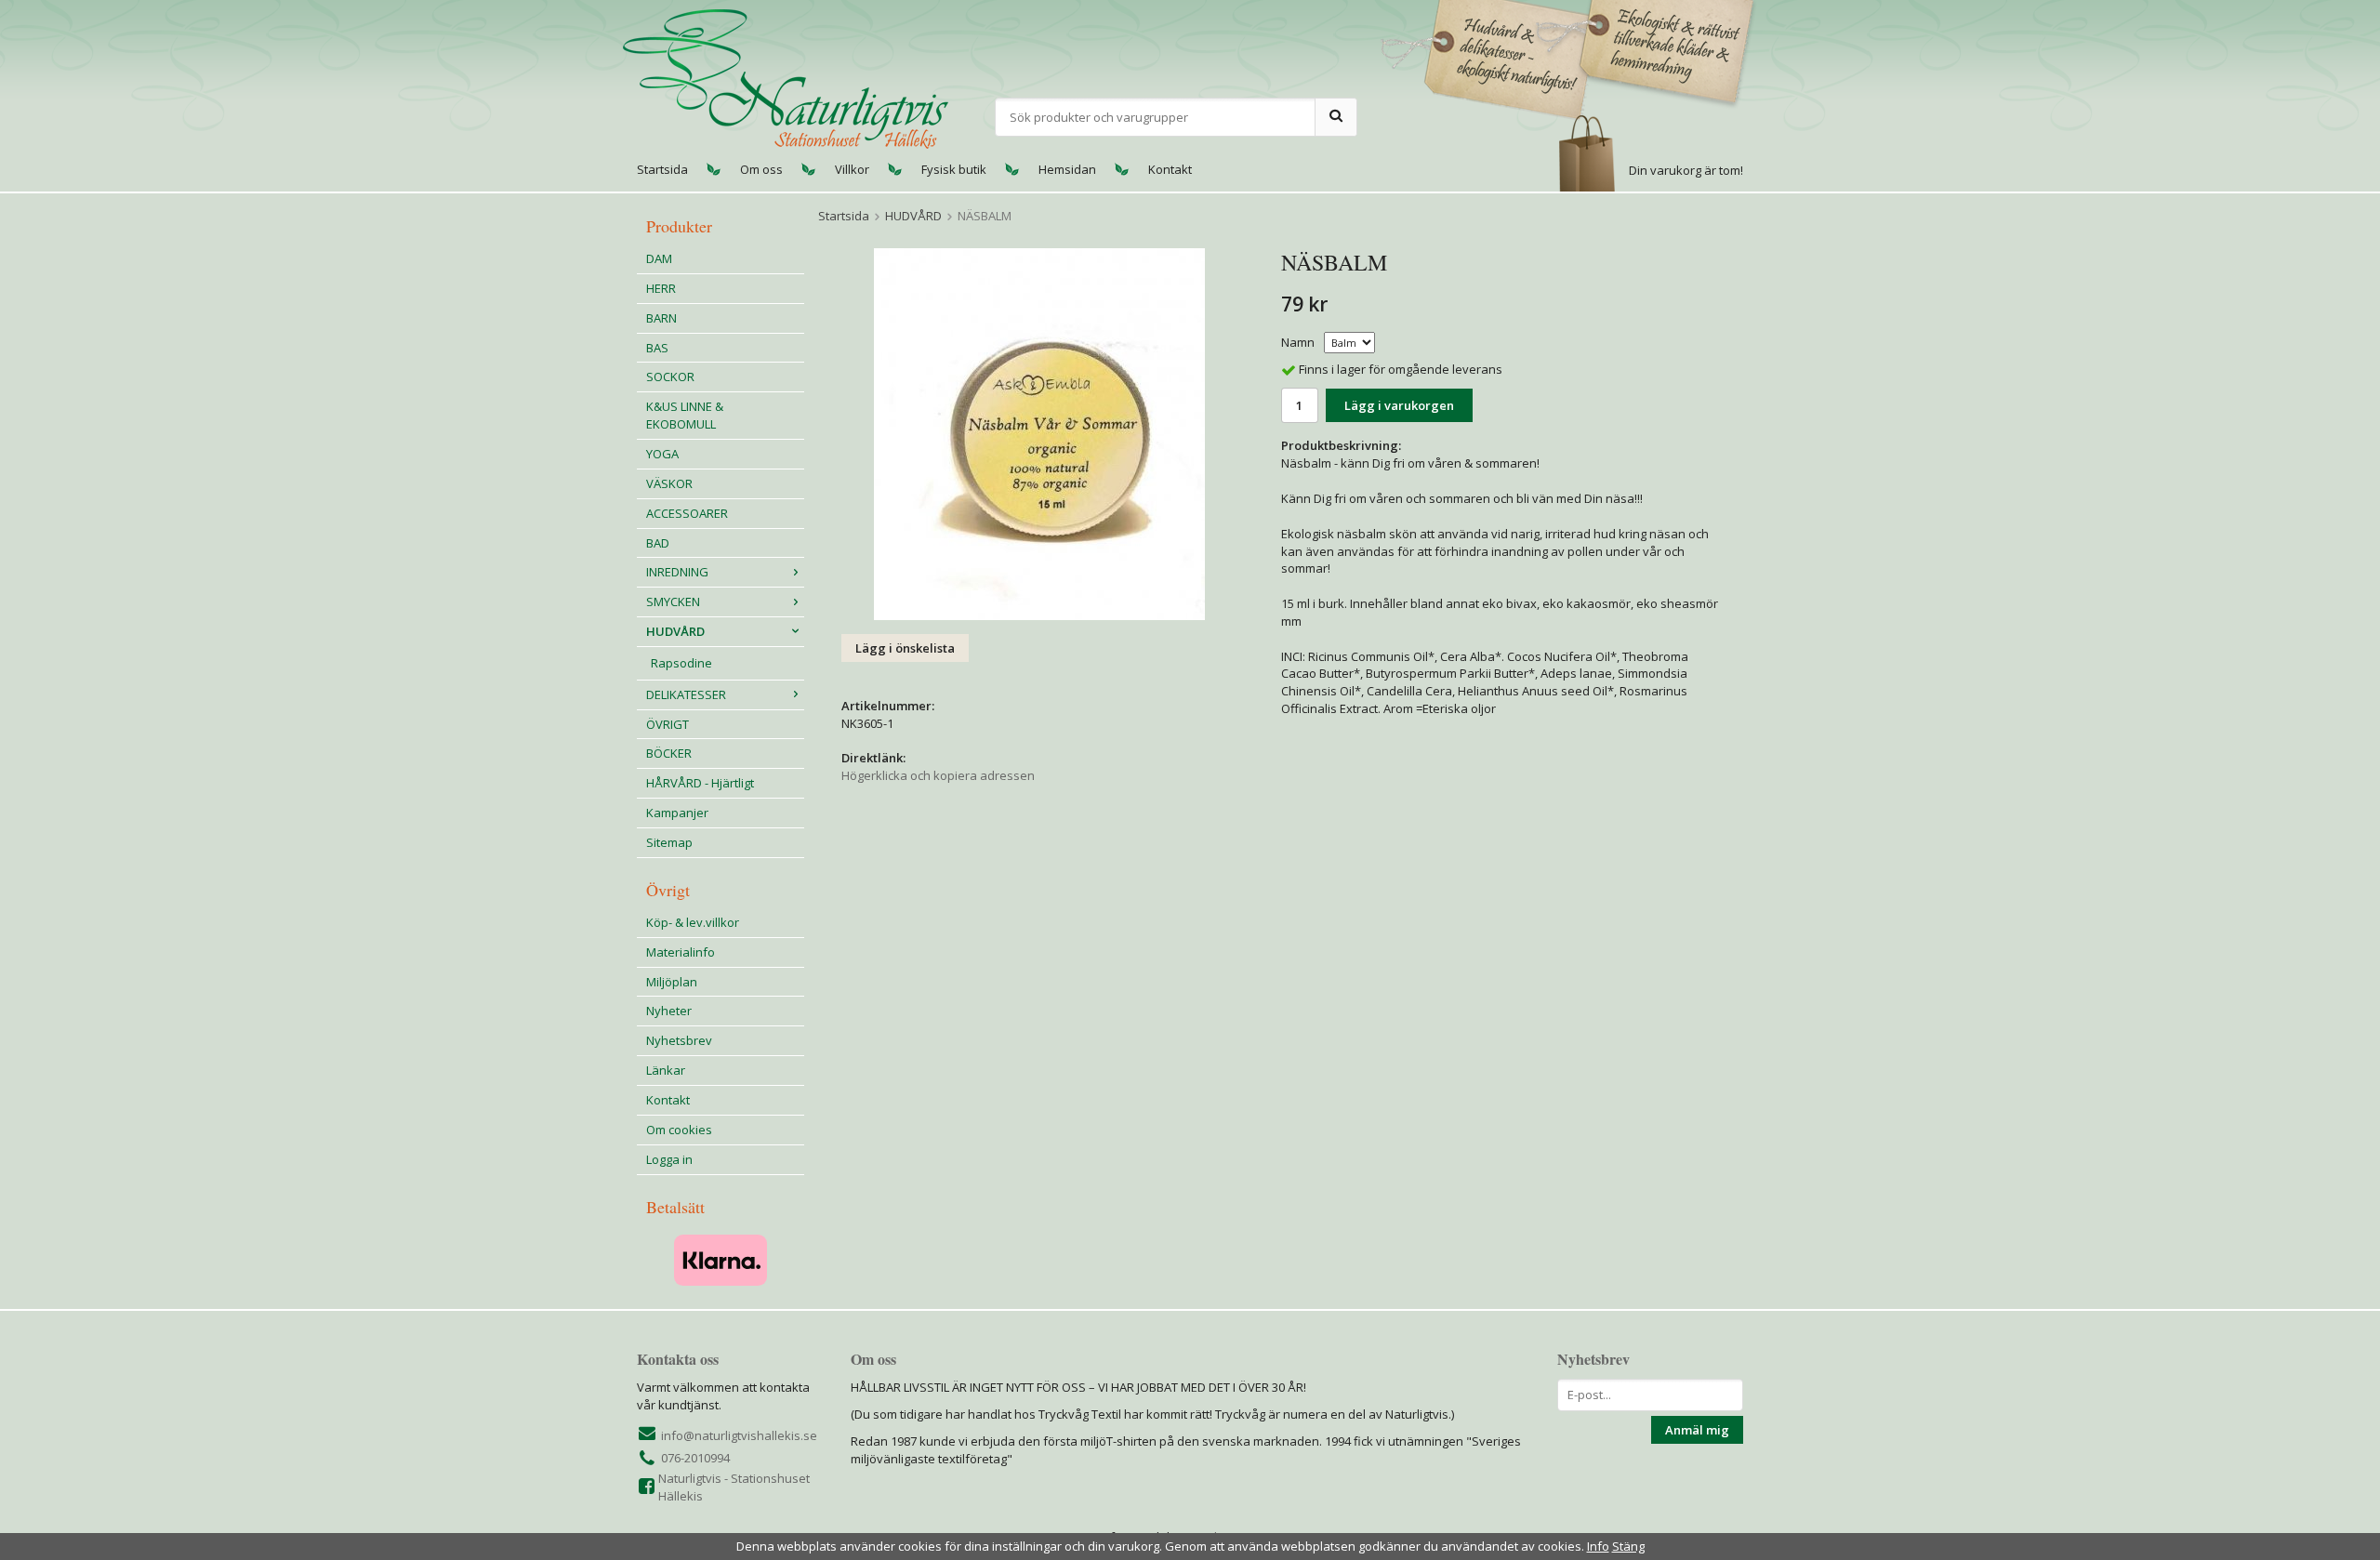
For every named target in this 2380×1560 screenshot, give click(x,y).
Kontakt (1170, 169)
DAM (659, 258)
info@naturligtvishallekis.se (739, 1435)
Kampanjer (677, 813)
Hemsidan (1067, 169)
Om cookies (679, 1130)
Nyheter (669, 1011)
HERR (661, 288)
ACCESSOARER (687, 513)
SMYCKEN (673, 602)
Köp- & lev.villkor (693, 922)
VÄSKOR (669, 483)
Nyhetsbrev (679, 1040)
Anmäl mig (1697, 1430)
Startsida (662, 169)
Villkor (852, 169)
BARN (661, 318)
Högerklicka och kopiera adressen (938, 775)
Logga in (669, 1159)
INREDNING (677, 572)
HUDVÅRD (675, 631)
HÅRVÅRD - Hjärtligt (700, 783)
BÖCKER (669, 753)
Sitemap (669, 842)
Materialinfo (681, 952)
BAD (658, 543)
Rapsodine (681, 663)
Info (1598, 1546)
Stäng (1628, 1546)
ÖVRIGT (668, 724)
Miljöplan (672, 982)
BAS (657, 348)
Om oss (761, 169)
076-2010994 (695, 1458)
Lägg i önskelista (905, 648)
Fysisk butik (954, 169)
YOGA (662, 454)
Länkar (666, 1070)
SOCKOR (670, 377)
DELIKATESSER (686, 694)
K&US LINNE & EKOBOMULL (685, 415)
